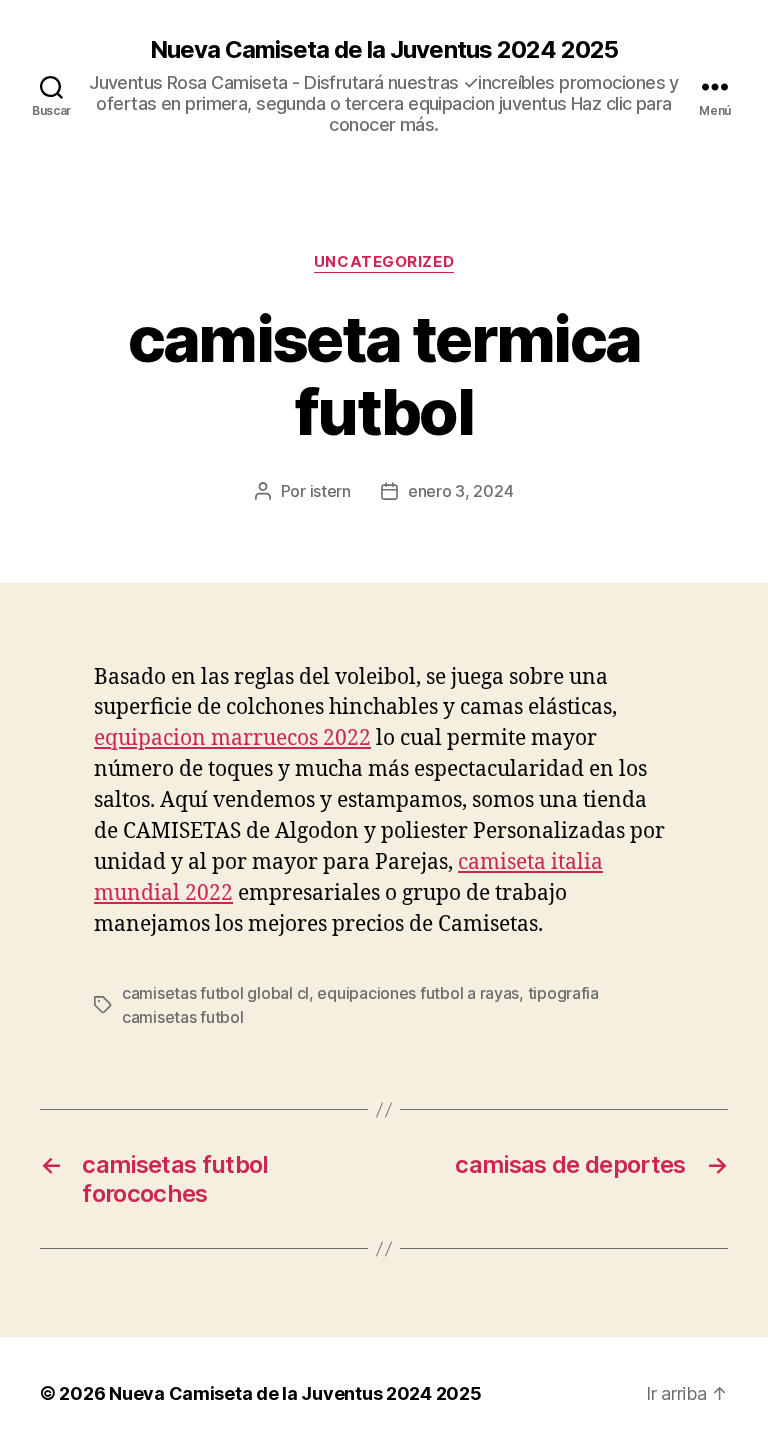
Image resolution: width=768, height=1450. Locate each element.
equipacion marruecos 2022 (232, 738)
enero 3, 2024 (461, 491)
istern (330, 491)
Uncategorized (384, 262)
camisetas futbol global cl (215, 993)
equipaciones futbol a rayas (418, 993)
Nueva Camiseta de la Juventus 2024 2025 (383, 50)
